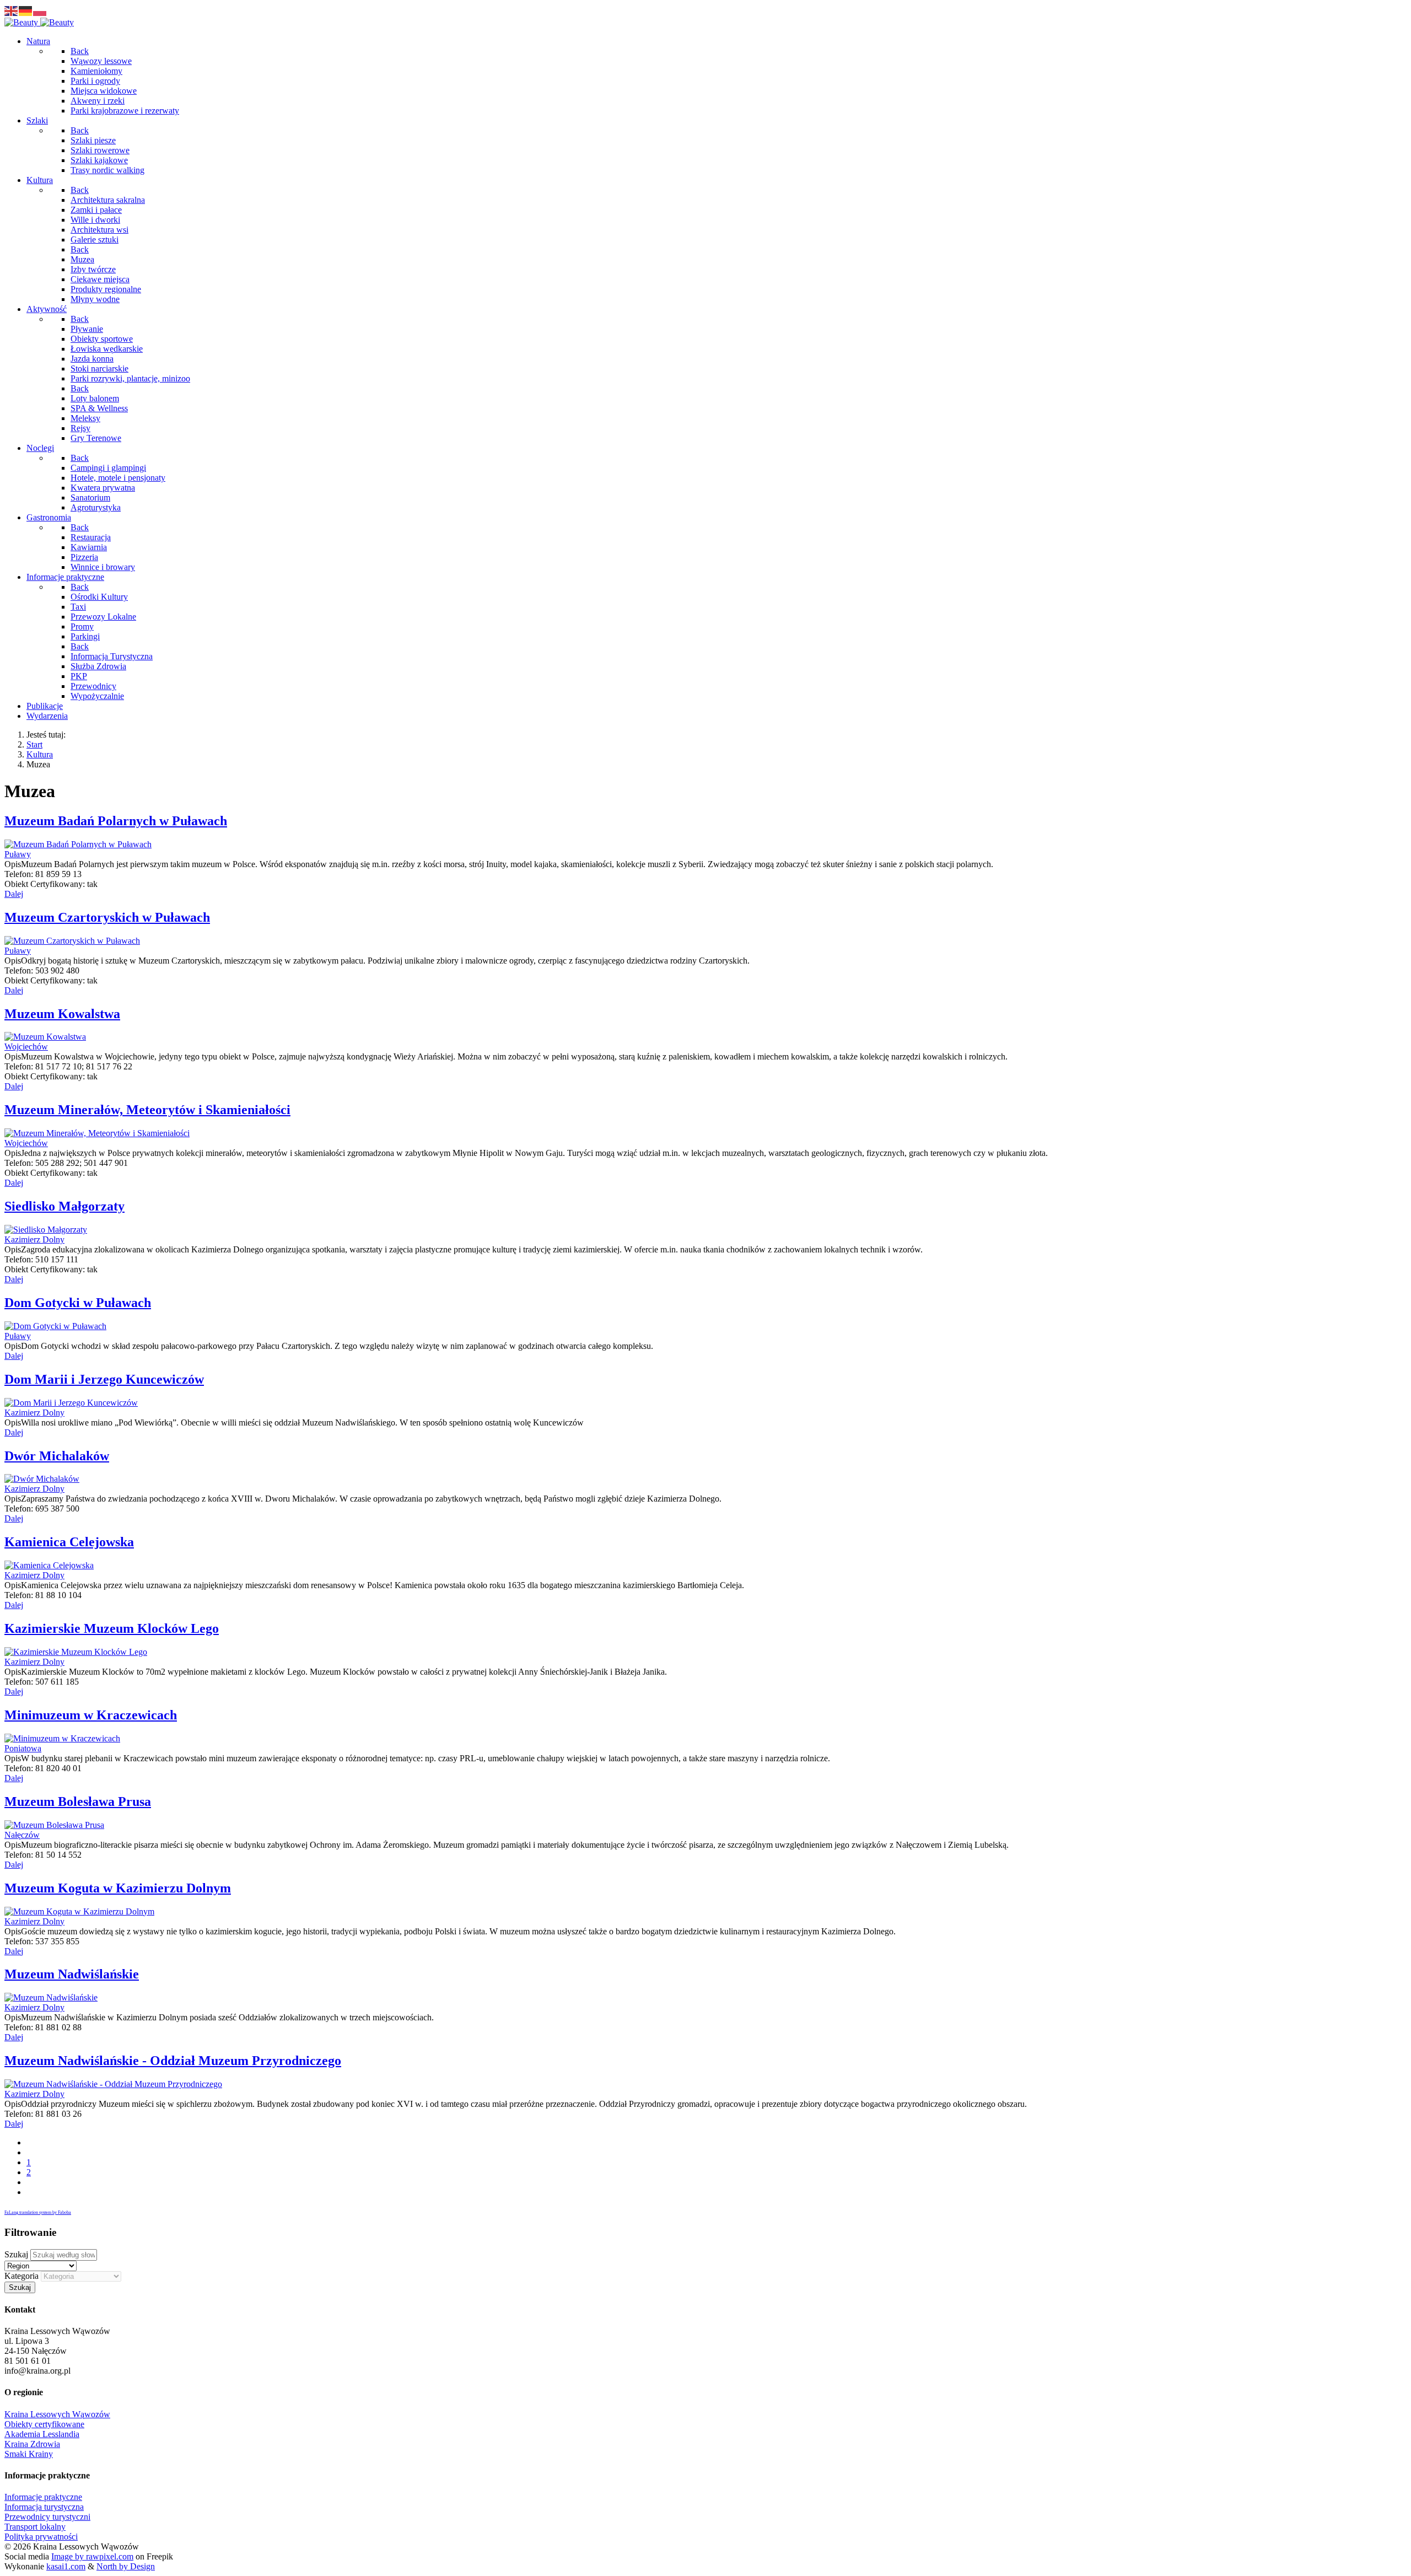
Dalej (14, 894)
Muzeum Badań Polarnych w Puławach (116, 821)
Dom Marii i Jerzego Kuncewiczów (104, 1379)
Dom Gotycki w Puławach (78, 1303)
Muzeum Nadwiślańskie (72, 1974)
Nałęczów (22, 1835)
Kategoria (21, 2276)
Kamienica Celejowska (69, 1542)
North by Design (126, 2566)
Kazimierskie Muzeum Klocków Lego (112, 1628)
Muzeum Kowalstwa (62, 1014)
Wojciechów (26, 1047)
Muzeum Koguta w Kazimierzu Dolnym (118, 1888)
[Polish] (40, 10)
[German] (26, 10)
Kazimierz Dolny (34, 1239)
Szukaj (16, 2254)
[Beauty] (39, 22)
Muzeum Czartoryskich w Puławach (107, 917)
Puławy (18, 854)
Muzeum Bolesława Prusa (78, 1801)
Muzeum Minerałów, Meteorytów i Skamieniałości (147, 1110)
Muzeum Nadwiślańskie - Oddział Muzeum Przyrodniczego (173, 2061)
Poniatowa (23, 1748)
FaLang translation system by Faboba (38, 2212)
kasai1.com (66, 2566)
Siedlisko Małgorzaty (64, 1206)
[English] (12, 10)
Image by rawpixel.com (92, 2556)
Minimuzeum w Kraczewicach (91, 1715)
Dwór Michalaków (57, 1456)
